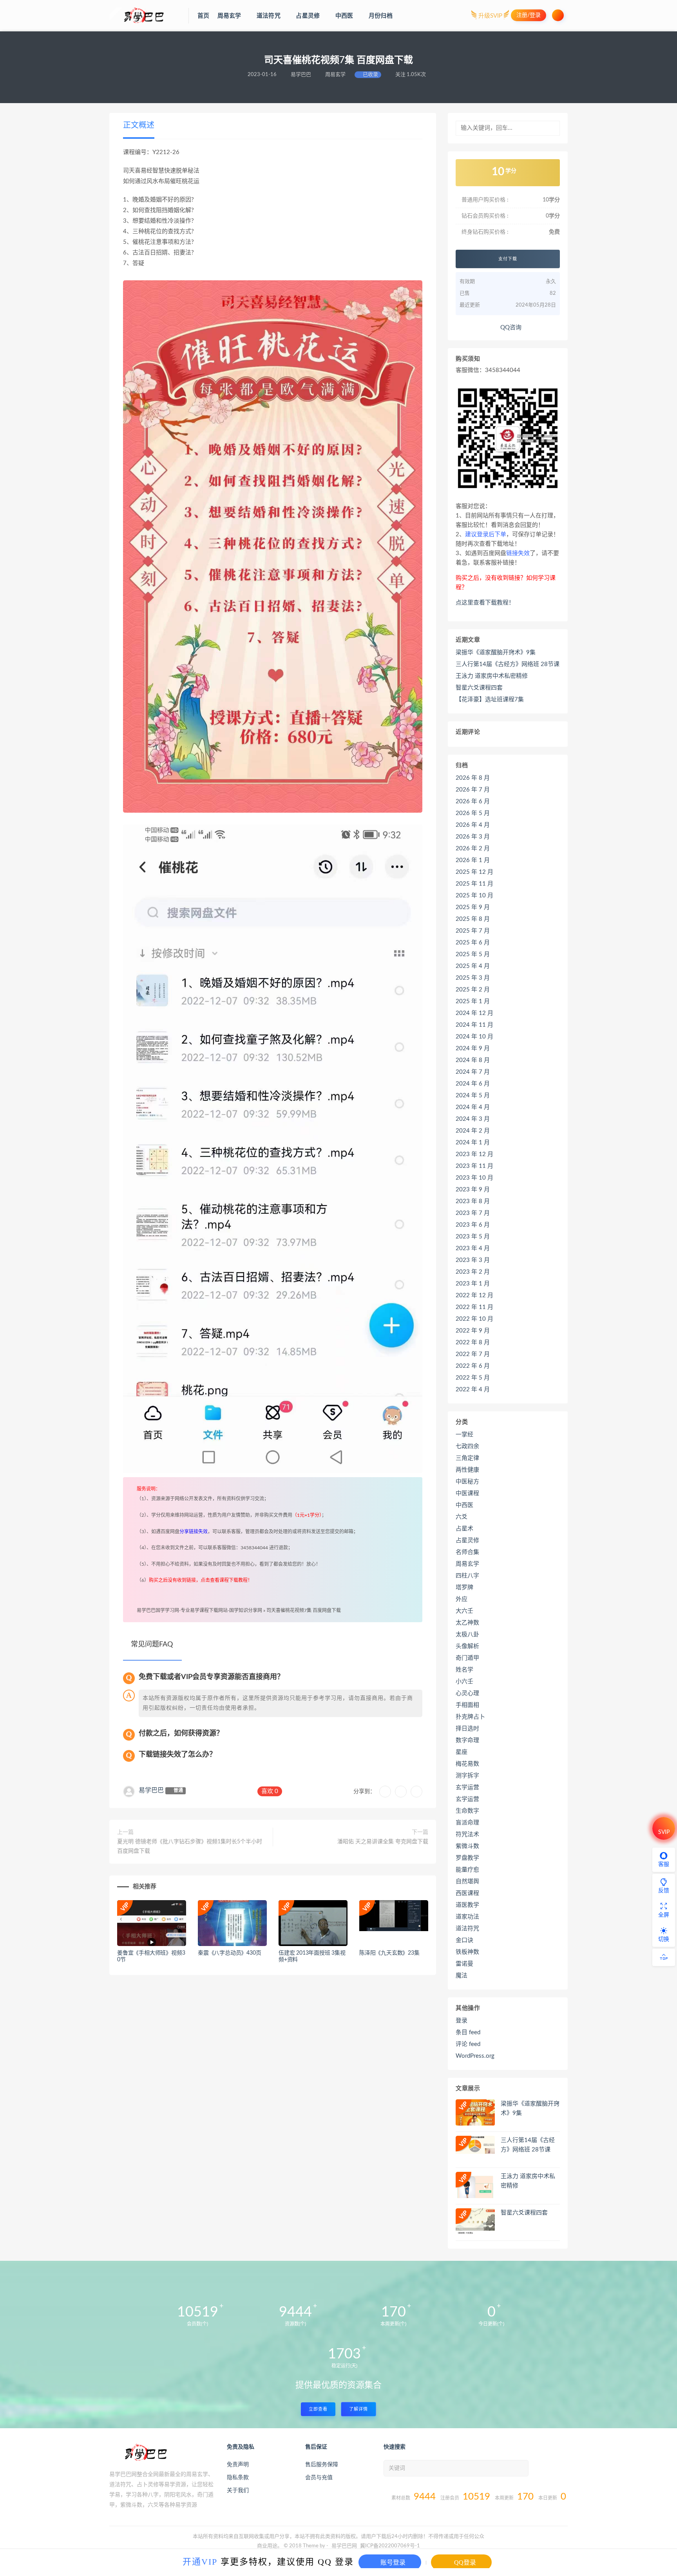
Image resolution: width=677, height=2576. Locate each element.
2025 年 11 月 (474, 884)
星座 (462, 1752)
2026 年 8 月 (473, 778)
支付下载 (508, 259)
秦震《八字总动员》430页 (229, 1953)
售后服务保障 (322, 2465)
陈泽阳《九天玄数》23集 (389, 1953)
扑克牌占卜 (470, 1717)
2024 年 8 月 (473, 1060)
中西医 (464, 1505)
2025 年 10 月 (474, 896)
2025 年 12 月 (474, 872)
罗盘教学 (467, 1858)
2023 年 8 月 (473, 1201)
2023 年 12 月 (474, 1154)
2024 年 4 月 (473, 1107)
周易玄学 (467, 1564)
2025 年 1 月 (473, 1001)
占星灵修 (467, 1540)
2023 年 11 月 (474, 1166)
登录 (462, 2021)
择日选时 (467, 1729)
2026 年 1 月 (473, 860)
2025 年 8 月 (473, 919)
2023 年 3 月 (473, 1260)
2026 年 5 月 (473, 813)
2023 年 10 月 (474, 1178)
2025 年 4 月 (473, 966)
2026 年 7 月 (473, 790)
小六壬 (464, 1682)
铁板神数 (467, 1952)
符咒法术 (467, 1834)
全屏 (664, 1915)
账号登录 (392, 2562)
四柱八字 (467, 1576)
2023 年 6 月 (473, 1225)
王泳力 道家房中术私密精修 (492, 676)
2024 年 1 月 (473, 1143)
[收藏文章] (385, 1792)
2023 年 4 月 (473, 1248)
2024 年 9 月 (473, 1048)
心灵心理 (467, 1693)
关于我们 (238, 2491)
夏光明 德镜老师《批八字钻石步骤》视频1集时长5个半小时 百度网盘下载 (190, 1846)
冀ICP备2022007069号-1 (390, 2546)
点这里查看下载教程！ (485, 603)
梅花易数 (467, 1764)
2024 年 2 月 (473, 1131)
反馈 (664, 1891)
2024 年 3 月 (473, 1119)
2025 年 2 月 (473, 990)
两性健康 (467, 1470)
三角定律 (467, 1458)
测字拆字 (467, 1776)
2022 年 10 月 (474, 1319)
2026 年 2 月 (473, 849)
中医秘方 (467, 1482)
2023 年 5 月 (473, 1237)
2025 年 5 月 (473, 954)
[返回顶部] (664, 1957)
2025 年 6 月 (473, 943)
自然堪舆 (467, 1882)
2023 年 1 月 (473, 1284)
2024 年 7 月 (473, 1072)
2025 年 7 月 (473, 931)
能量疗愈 (467, 1870)
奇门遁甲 (467, 1658)
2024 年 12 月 (474, 1013)
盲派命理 (467, 1823)
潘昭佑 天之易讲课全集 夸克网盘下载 (383, 1842)
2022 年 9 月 (473, 1331)
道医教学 (467, 1905)
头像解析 (467, 1646)
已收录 (370, 75)
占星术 (464, 1529)
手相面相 (467, 1705)
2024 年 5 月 (473, 1096)
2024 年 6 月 (473, 1084)
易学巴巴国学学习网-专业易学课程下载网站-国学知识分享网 (199, 1610)
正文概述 (139, 125)
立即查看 (318, 2409)
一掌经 (464, 1435)
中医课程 (467, 1493)
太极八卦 (467, 1635)
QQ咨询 (510, 328)
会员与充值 (319, 2478)
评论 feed (468, 2044)
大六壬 (464, 1611)
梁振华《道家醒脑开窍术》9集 (496, 653)
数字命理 (467, 1740)
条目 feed (468, 2032)
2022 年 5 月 (473, 1378)
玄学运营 (467, 1787)
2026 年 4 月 (473, 825)
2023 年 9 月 (473, 1190)
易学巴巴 (151, 1790)
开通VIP (200, 2561)
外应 (462, 1599)
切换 (664, 1939)
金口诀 (464, 1940)
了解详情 (358, 2409)
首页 (203, 16)
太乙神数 (467, 1623)
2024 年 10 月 (474, 1037)
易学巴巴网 (344, 2546)
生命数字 (467, 1811)
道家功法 (467, 1917)
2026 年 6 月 (473, 801)
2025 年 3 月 (473, 978)
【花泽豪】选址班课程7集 (490, 700)
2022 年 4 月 (473, 1390)
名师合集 (467, 1552)
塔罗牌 (464, 1588)
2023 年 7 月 (473, 1213)
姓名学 (464, 1670)
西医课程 (467, 1893)
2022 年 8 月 (473, 1342)
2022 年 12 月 (474, 1295)
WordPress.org (475, 2056)
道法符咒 (467, 1929)
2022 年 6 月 (473, 1366)
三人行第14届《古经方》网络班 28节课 (508, 664)
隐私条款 (238, 2478)
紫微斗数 (467, 1846)
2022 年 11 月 (474, 1307)
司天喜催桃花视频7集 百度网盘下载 (304, 1610)
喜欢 (270, 1791)
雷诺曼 (464, 1964)
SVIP (664, 1832)
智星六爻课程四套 (479, 688)
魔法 (462, 1976)
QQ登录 (464, 2562)
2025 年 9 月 (473, 907)
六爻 (462, 1517)
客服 (664, 1864)
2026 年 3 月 (473, 837)
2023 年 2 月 (473, 1272)
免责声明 (238, 2465)
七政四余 (467, 1446)
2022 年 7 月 (473, 1354)
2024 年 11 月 (474, 1025)
